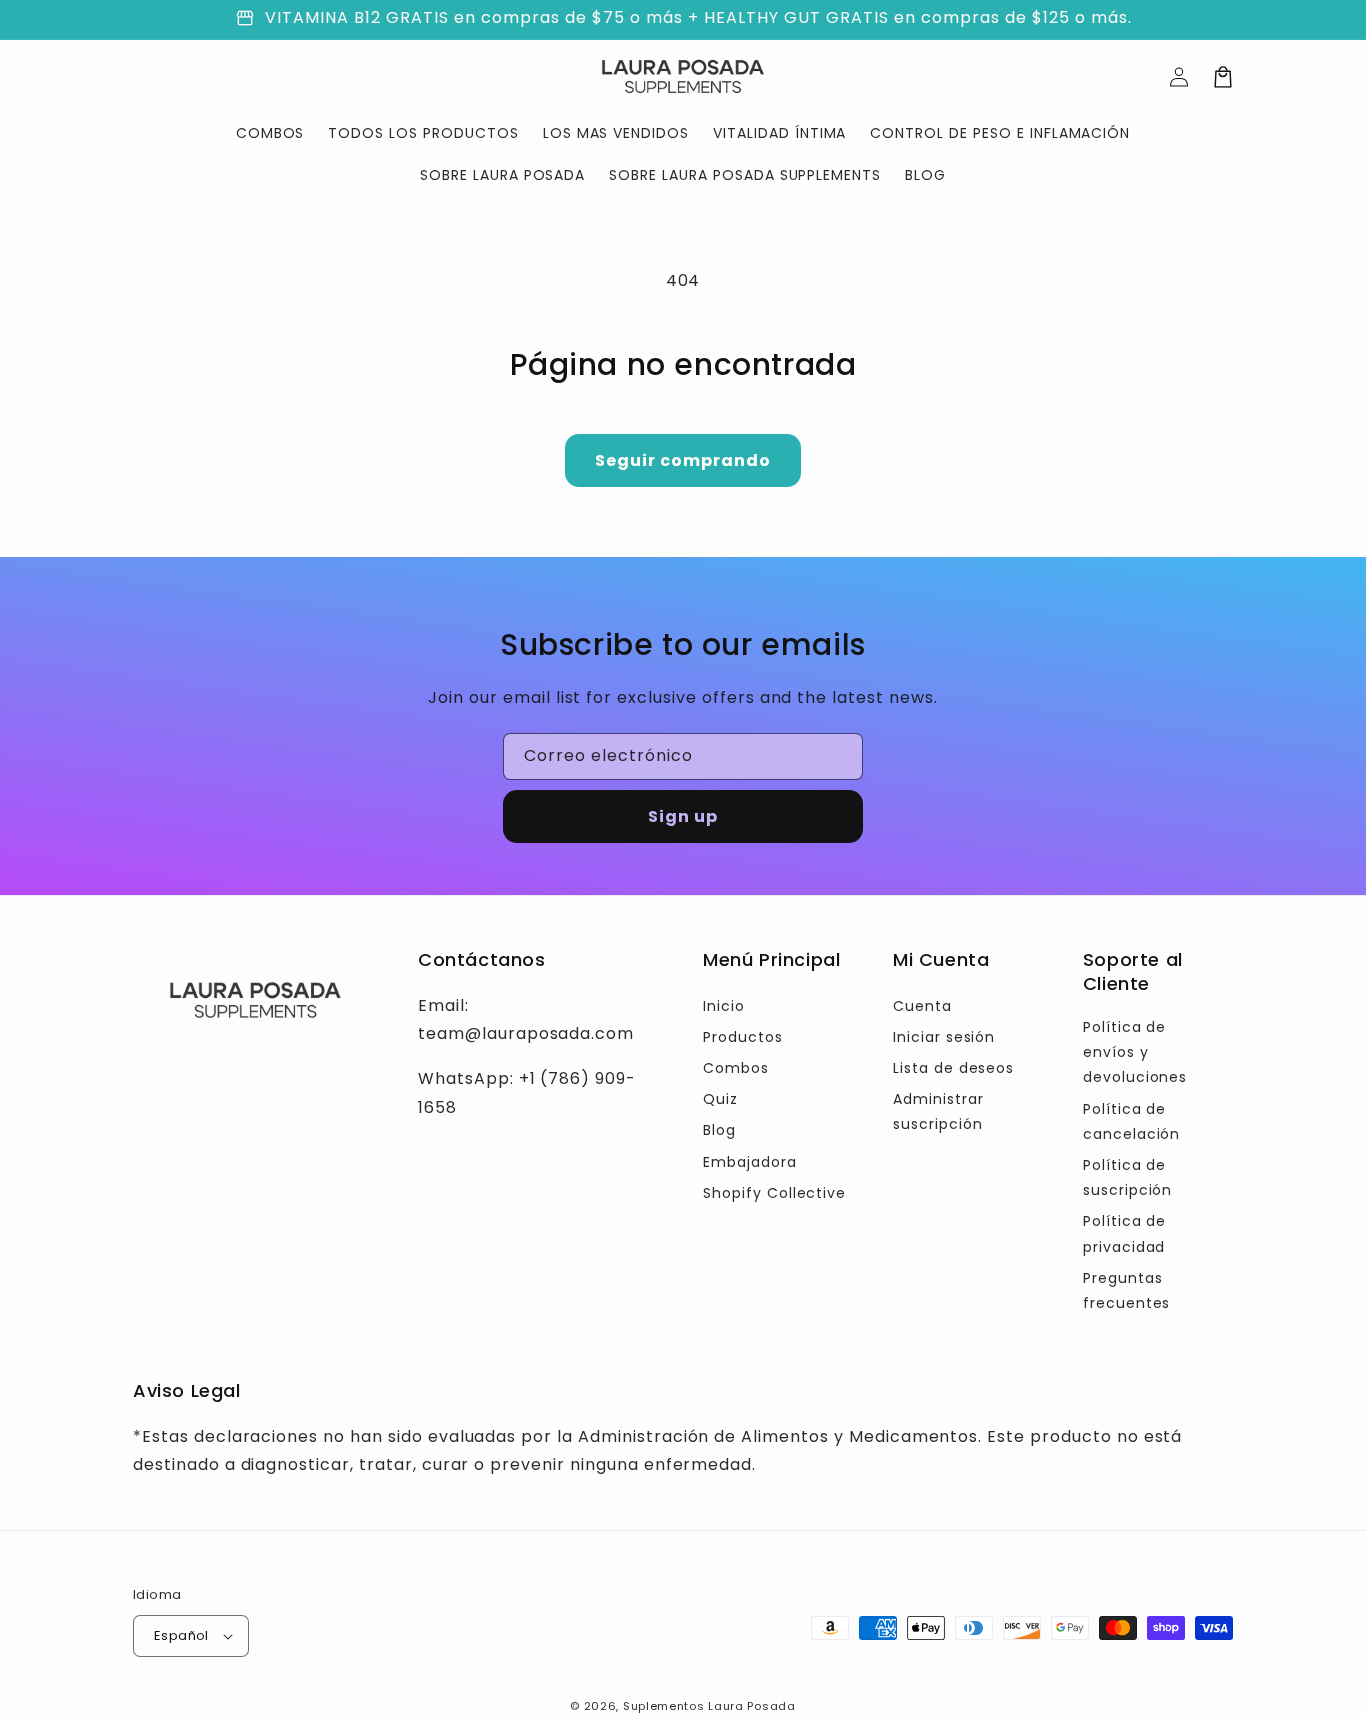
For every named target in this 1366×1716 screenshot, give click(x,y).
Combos (736, 1068)
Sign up (683, 816)
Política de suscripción (1128, 1177)
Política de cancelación (1132, 1121)
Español (181, 1635)
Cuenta (922, 1006)
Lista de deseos (953, 1068)
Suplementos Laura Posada (709, 1706)
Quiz (720, 1099)
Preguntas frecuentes (1127, 1290)
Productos (743, 1037)
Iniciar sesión (944, 1037)
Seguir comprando (683, 460)
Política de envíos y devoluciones (1135, 1052)
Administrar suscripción (938, 1111)
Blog (719, 1130)
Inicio (724, 1006)
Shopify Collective (774, 1193)
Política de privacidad (1125, 1233)
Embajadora (750, 1162)
